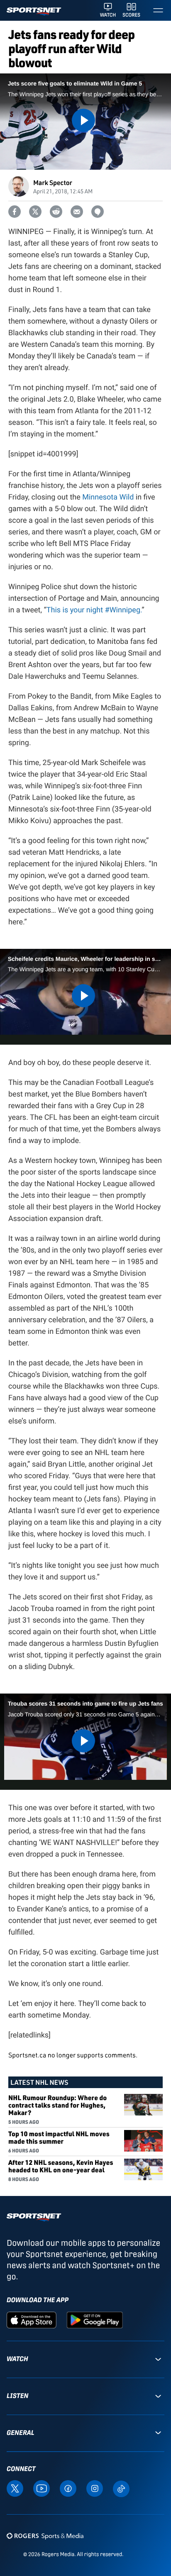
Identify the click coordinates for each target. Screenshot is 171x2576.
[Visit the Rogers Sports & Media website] (45, 2536)
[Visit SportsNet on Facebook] (68, 2488)
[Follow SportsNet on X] (15, 2488)
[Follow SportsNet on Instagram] (95, 2488)
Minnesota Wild (108, 497)
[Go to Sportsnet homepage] (34, 11)
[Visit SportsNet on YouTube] (42, 2488)
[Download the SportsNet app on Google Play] (95, 2320)
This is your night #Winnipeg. (94, 610)
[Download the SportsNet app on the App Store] (32, 2320)
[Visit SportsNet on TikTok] (121, 2488)
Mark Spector (53, 182)
